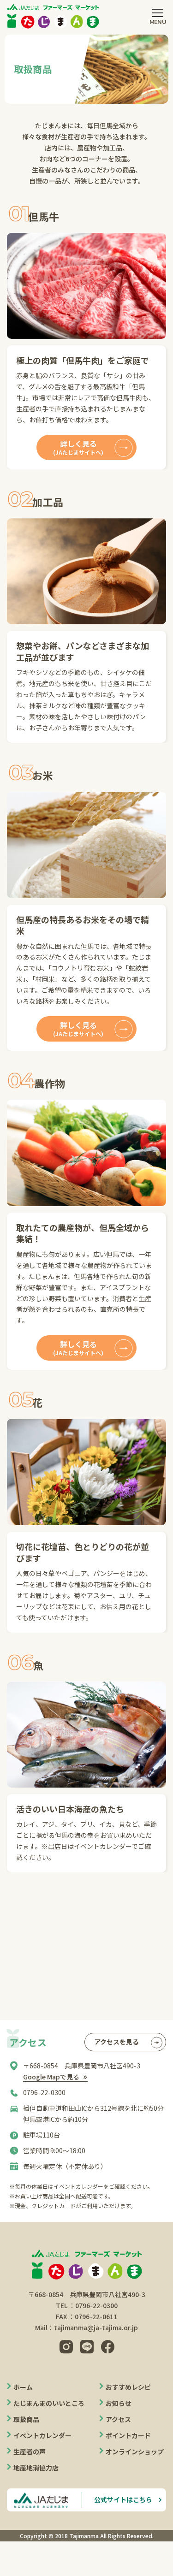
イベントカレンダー (42, 2435)
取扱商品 (26, 2419)
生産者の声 (30, 2452)
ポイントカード (128, 2435)
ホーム (23, 2387)
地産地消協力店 (36, 2468)
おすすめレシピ (128, 2387)
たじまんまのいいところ (49, 2403)
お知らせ (119, 2403)
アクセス (118, 2419)
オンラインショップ (135, 2452)
